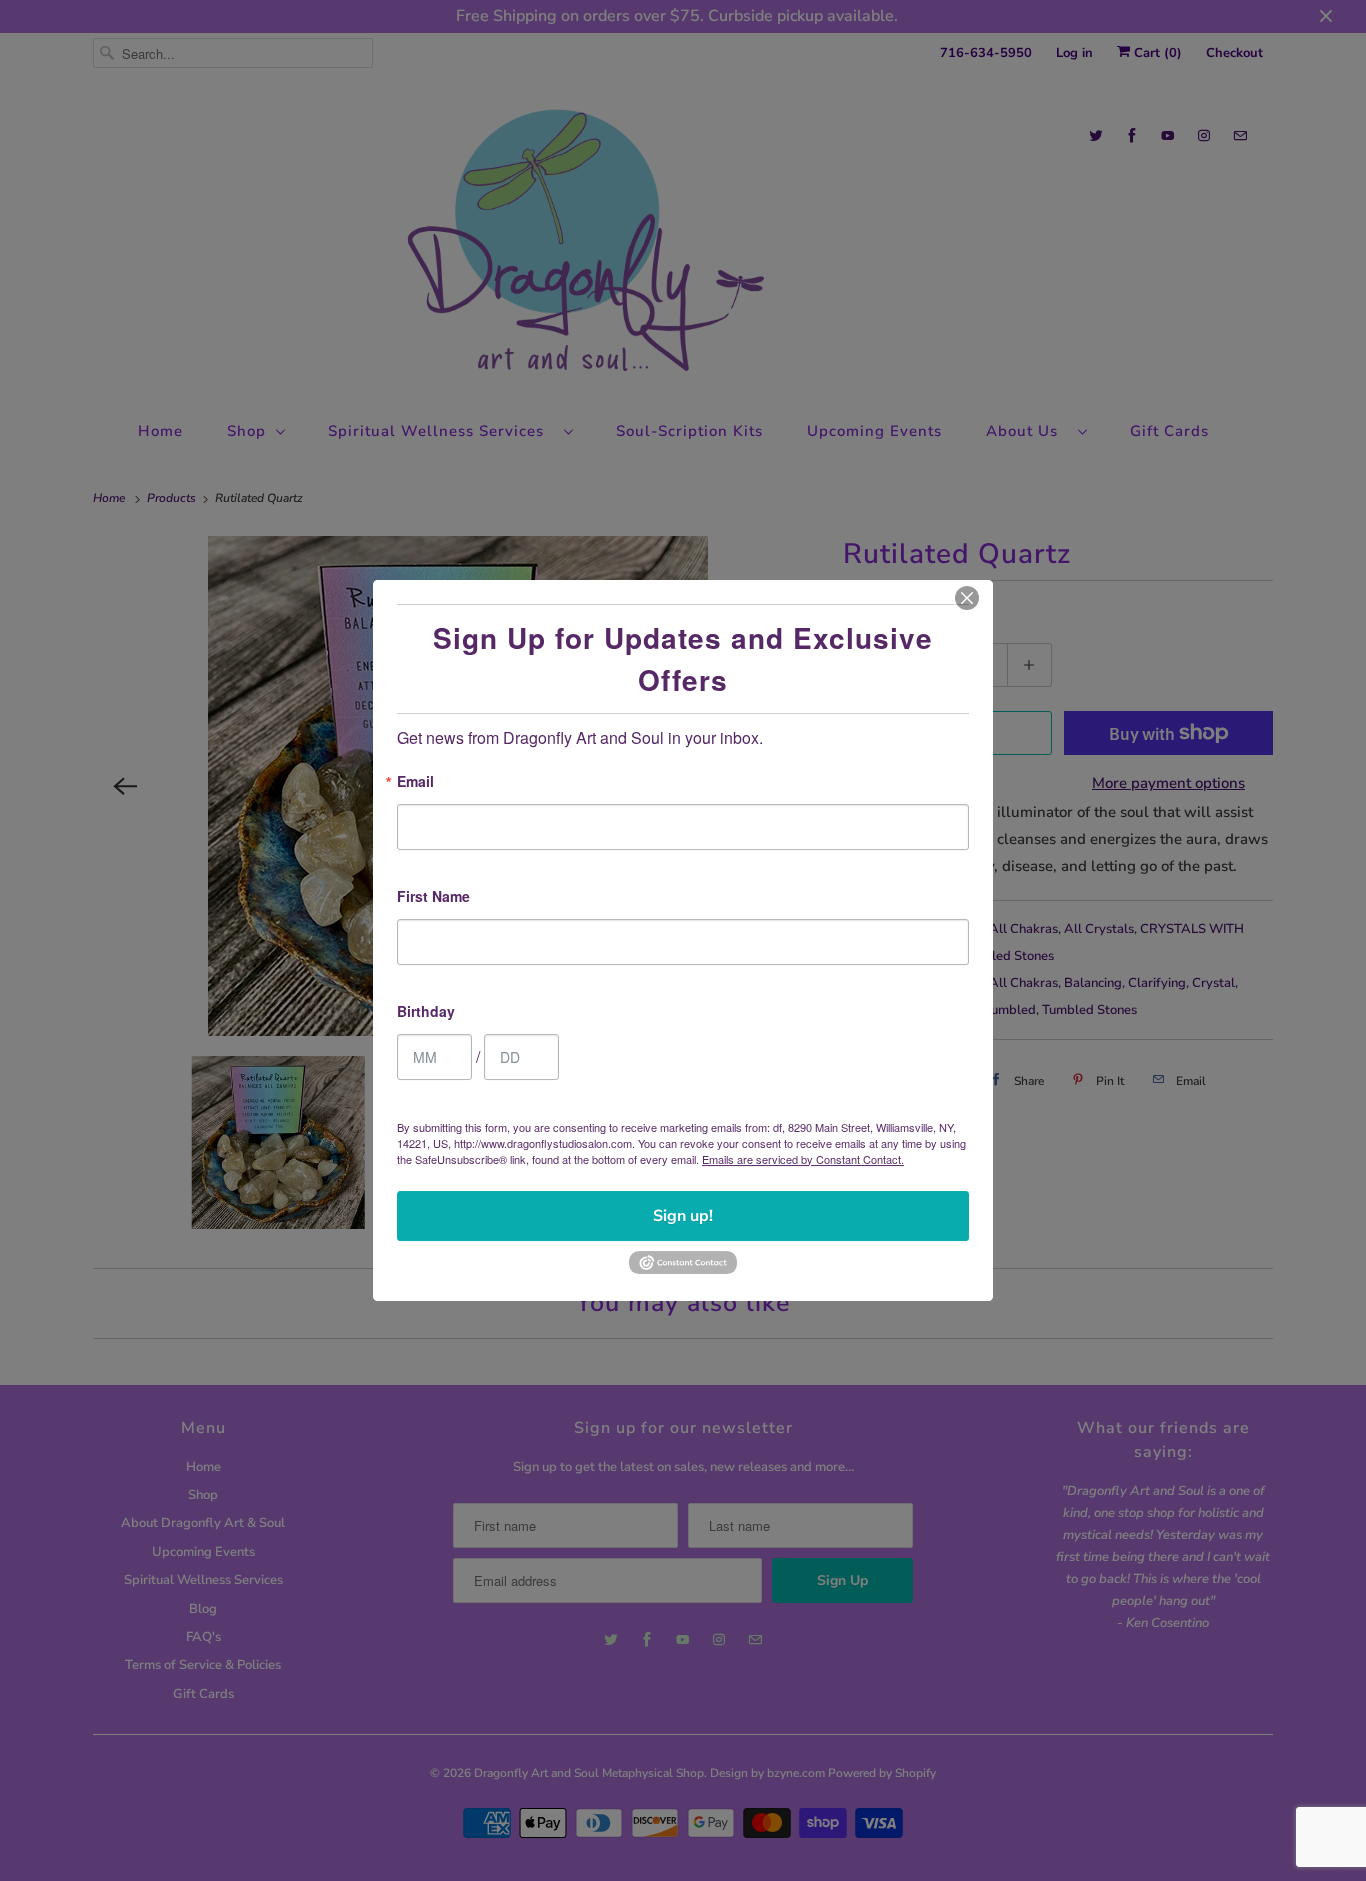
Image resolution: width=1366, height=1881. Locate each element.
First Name (433, 897)
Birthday (426, 1012)
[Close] (967, 598)
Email (415, 782)
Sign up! (683, 1216)
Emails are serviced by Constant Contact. (803, 1159)
